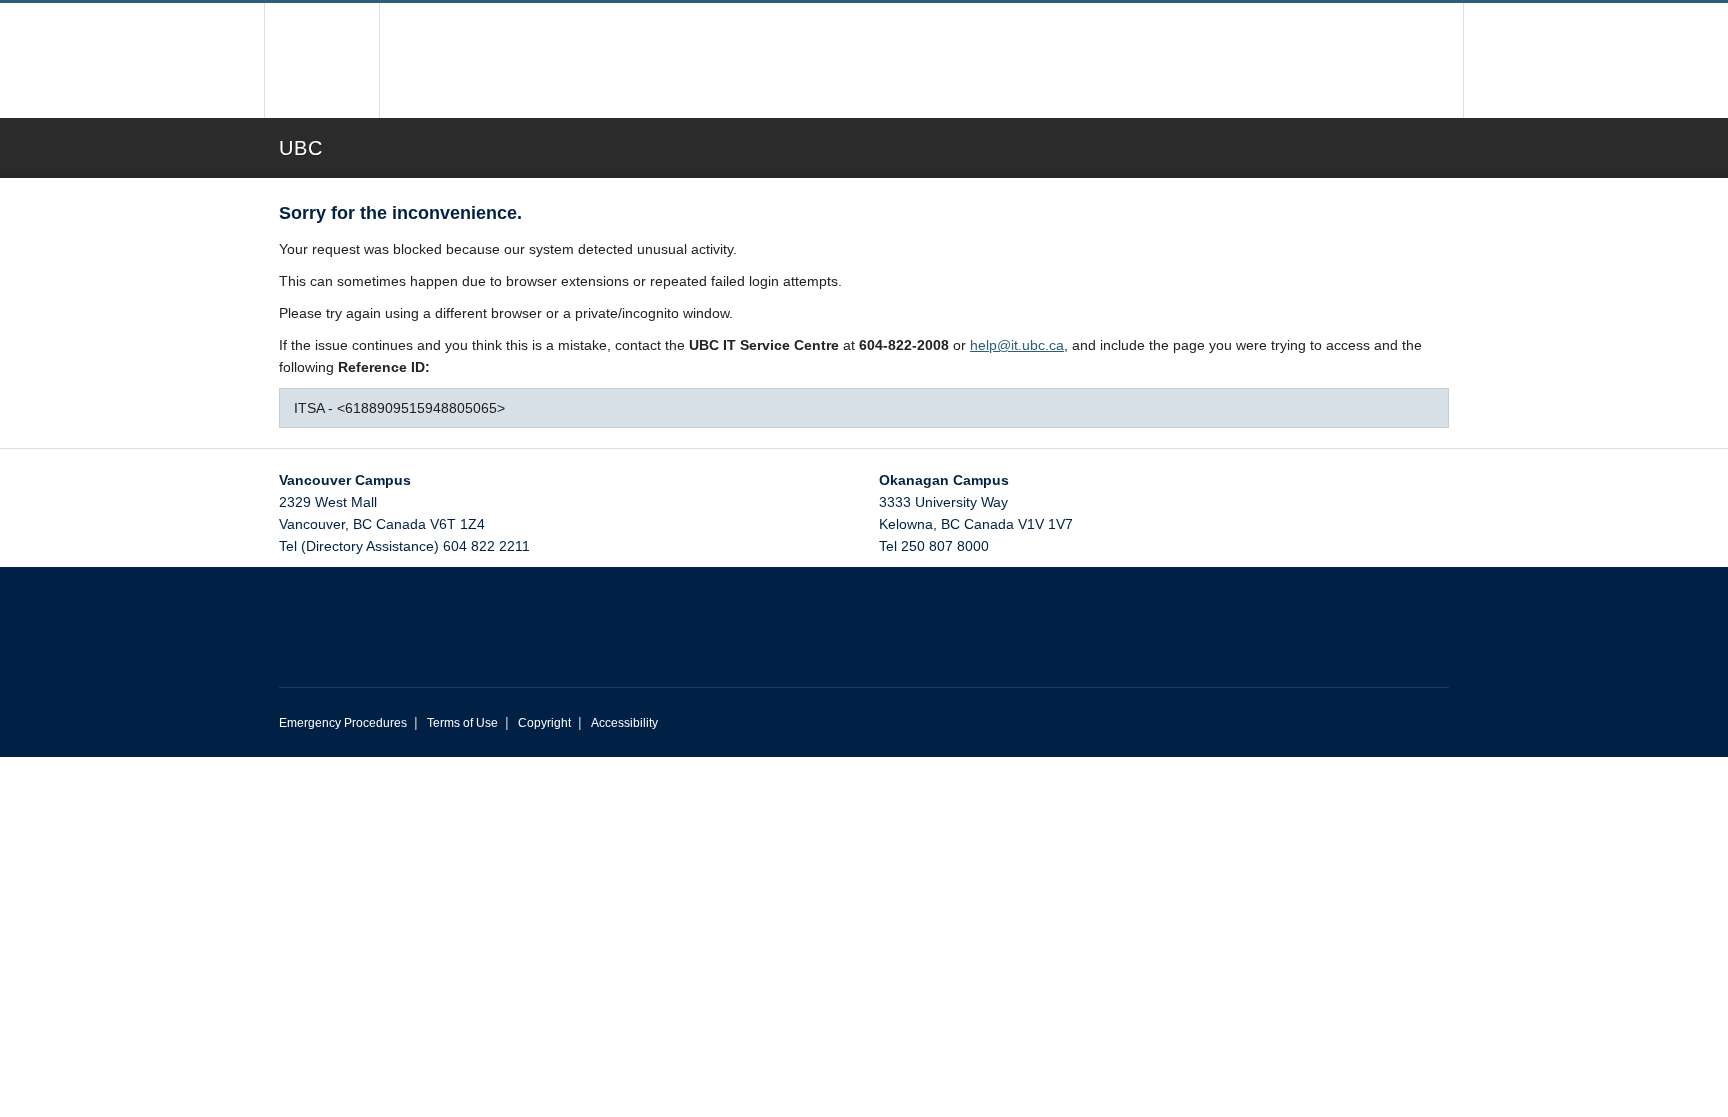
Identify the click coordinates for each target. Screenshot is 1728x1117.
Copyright (544, 723)
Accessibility (624, 723)
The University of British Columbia (321, 60)
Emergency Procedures (343, 723)
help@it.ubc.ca (1017, 345)
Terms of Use (462, 723)
